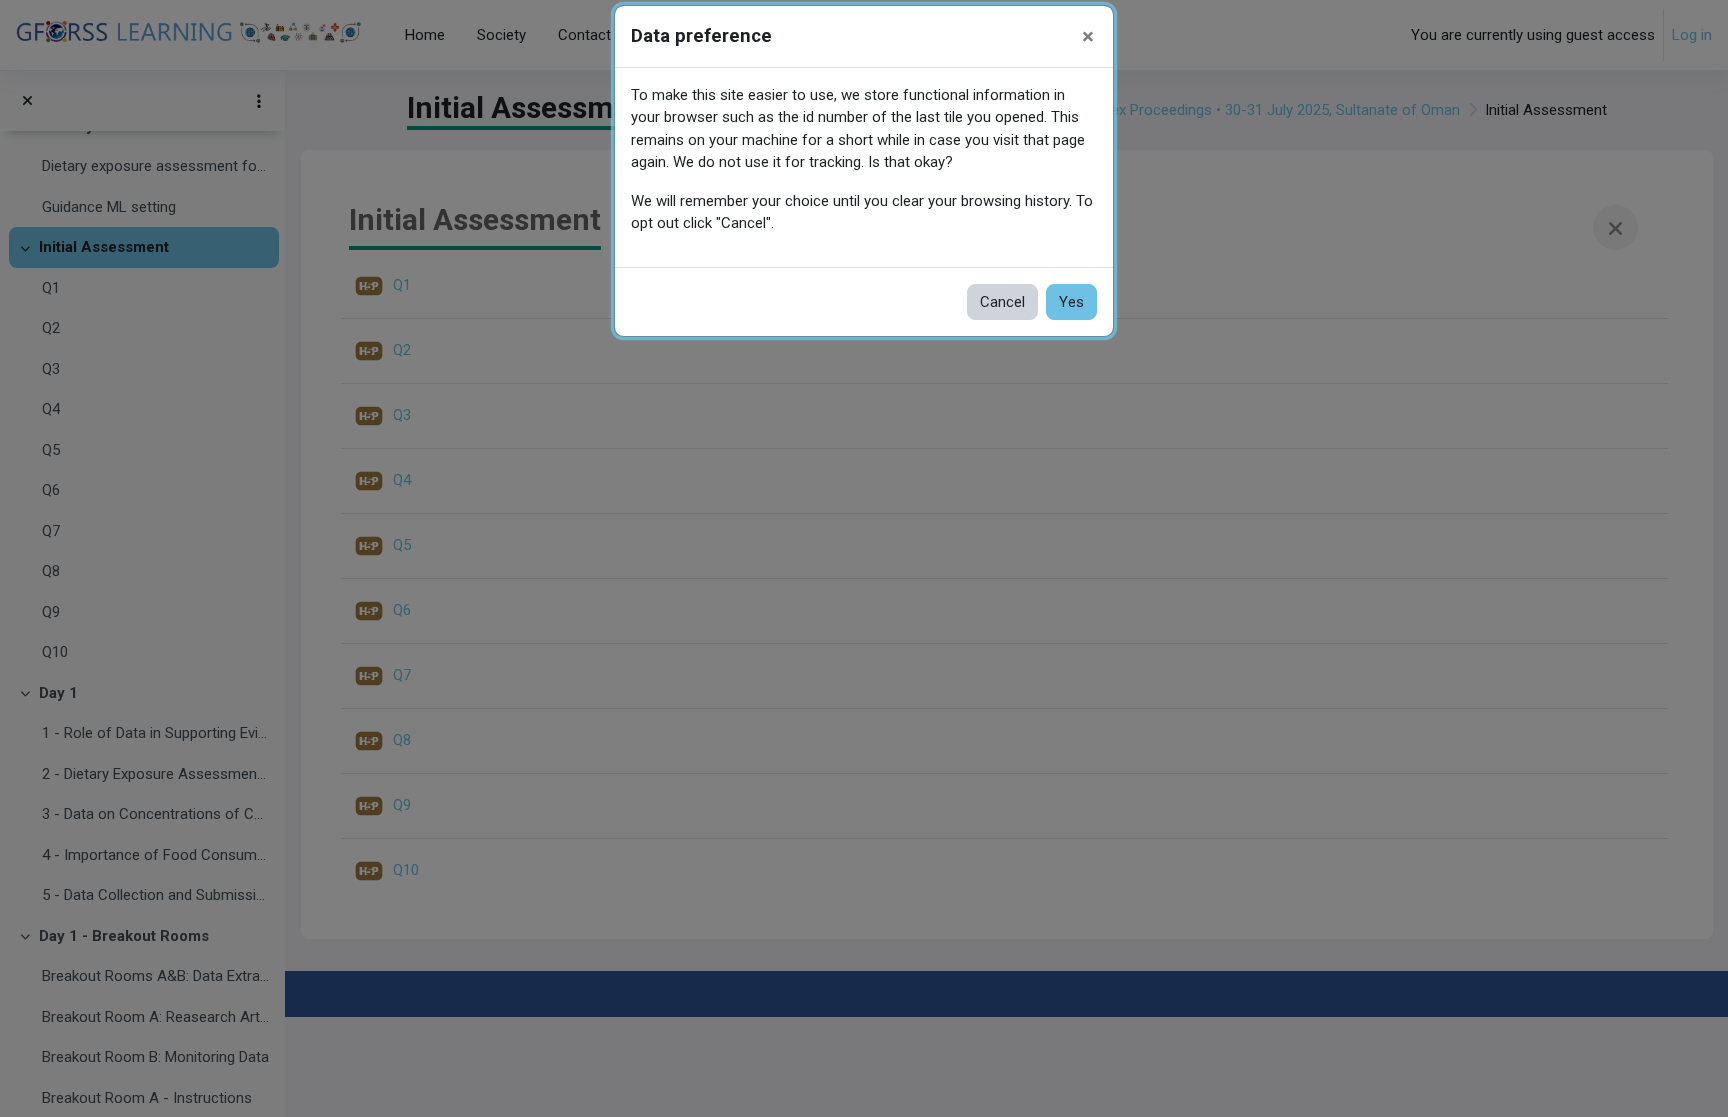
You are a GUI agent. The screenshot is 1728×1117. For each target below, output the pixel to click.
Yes (1071, 302)
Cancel (1002, 302)
